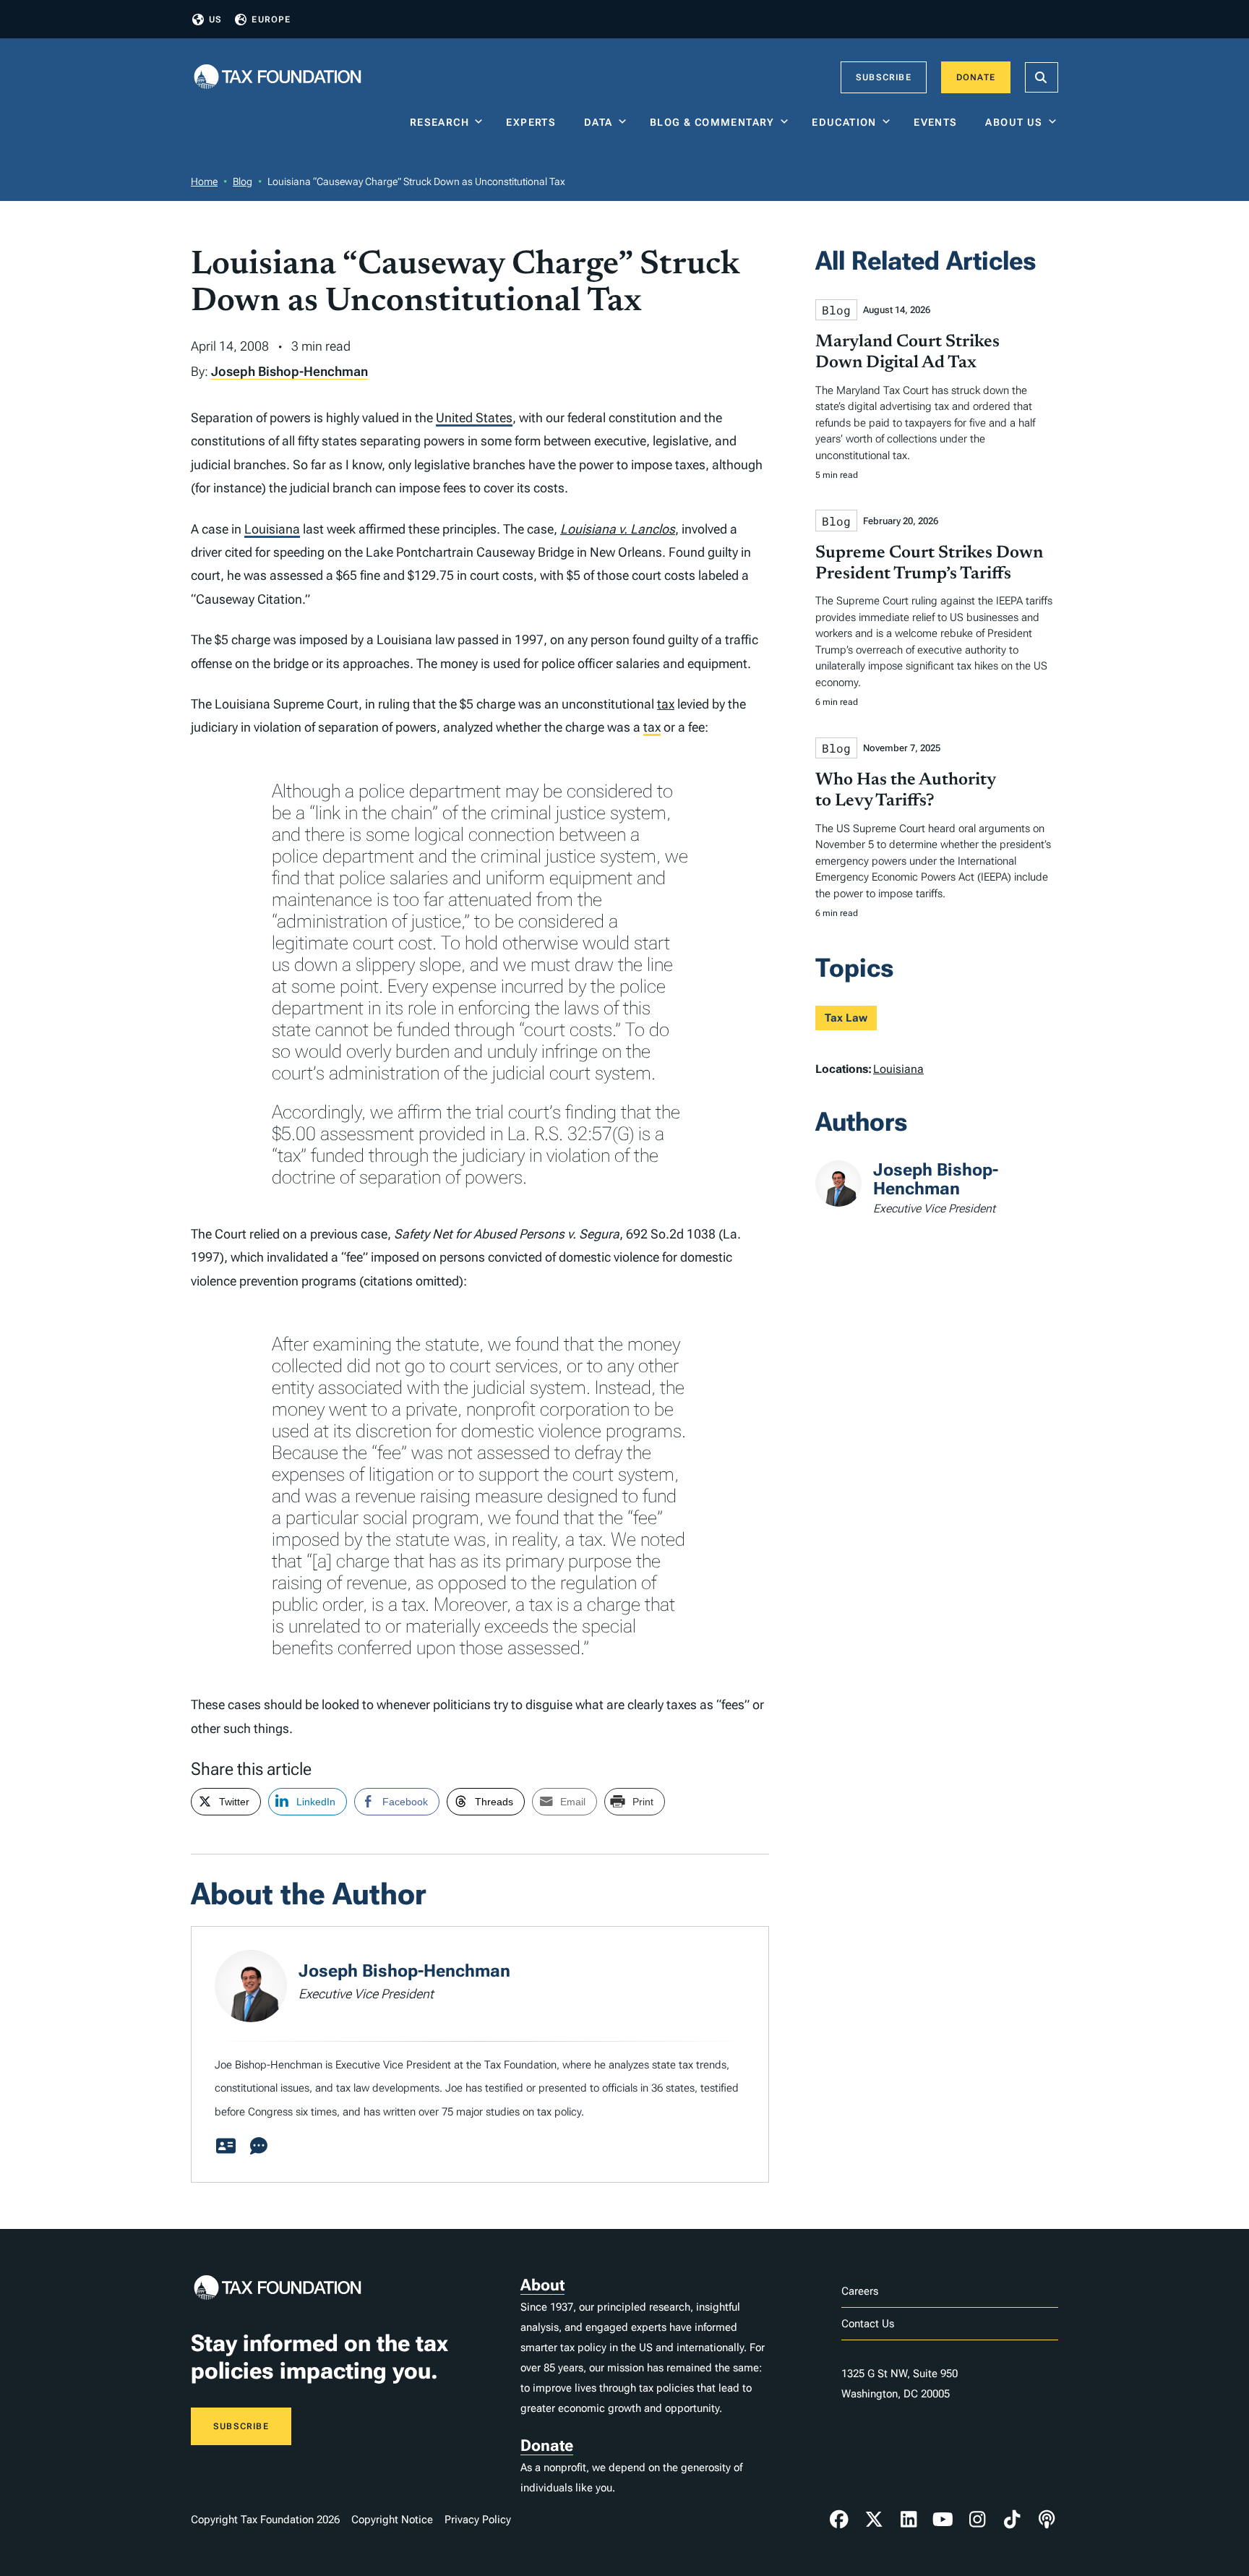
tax (666, 704)
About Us (1014, 122)
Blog (242, 181)
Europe (271, 20)
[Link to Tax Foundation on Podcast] (1047, 2520)
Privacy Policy (478, 2520)
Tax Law (846, 1018)
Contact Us (868, 2324)
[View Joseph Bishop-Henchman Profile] (226, 2147)
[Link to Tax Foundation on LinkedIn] (909, 2520)
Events (939, 122)
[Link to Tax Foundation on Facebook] (839, 2520)
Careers (860, 2291)
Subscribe (884, 77)
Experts (534, 122)
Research (439, 122)
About (542, 2285)
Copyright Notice (392, 2520)
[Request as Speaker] (259, 2147)
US (215, 20)
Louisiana (272, 529)
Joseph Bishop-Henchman (289, 371)
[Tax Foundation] (278, 78)
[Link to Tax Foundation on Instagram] (977, 2520)
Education (844, 122)
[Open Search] (1042, 77)
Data (598, 122)
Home (204, 181)
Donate (976, 77)
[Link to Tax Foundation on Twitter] (874, 2520)
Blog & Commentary (712, 122)
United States (474, 418)
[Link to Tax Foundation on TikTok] (1012, 2520)
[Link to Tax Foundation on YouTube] (943, 2520)
